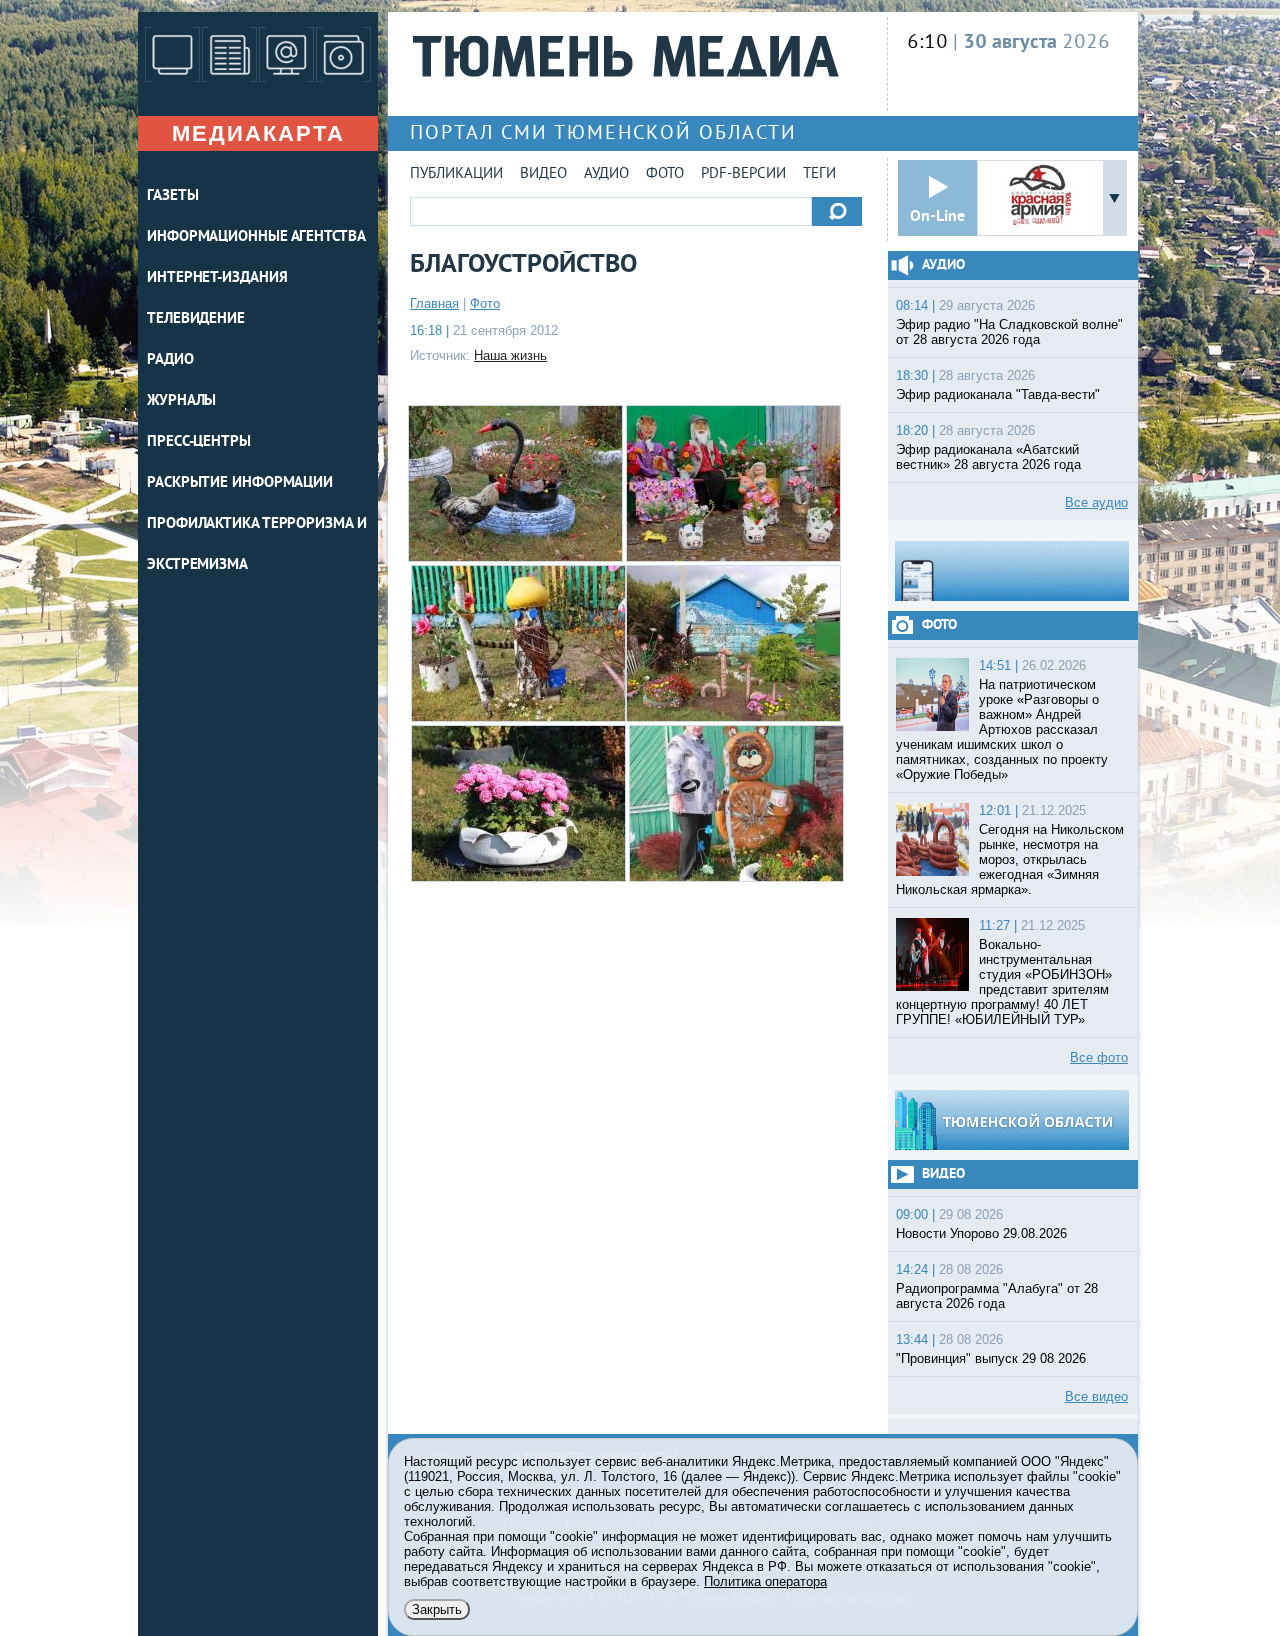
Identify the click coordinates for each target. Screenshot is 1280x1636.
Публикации (456, 174)
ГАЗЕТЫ (172, 196)
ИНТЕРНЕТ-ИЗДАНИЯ (217, 278)
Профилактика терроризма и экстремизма (257, 545)
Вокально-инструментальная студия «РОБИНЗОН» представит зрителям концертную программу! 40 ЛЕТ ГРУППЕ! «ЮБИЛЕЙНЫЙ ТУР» (1004, 982)
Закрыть (437, 1609)
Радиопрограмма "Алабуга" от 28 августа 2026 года (997, 1296)
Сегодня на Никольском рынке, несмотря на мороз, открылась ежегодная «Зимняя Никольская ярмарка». (1010, 859)
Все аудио (1096, 502)
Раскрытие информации (240, 483)
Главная (434, 303)
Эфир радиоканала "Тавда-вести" (998, 394)
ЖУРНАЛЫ (181, 401)
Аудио (606, 174)
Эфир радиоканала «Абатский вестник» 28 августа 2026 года (988, 457)
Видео (543, 174)
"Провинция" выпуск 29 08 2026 (991, 1358)
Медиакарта (258, 133)
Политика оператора (765, 1581)
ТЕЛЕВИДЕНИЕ (196, 319)
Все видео (1096, 1396)
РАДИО (170, 360)
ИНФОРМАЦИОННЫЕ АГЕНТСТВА (256, 237)
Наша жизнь (510, 355)
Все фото (1099, 1057)
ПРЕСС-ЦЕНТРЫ (199, 442)
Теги (819, 174)
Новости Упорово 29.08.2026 (981, 1233)
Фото (665, 174)
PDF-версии (743, 174)
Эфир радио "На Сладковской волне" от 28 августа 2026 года (1009, 332)
